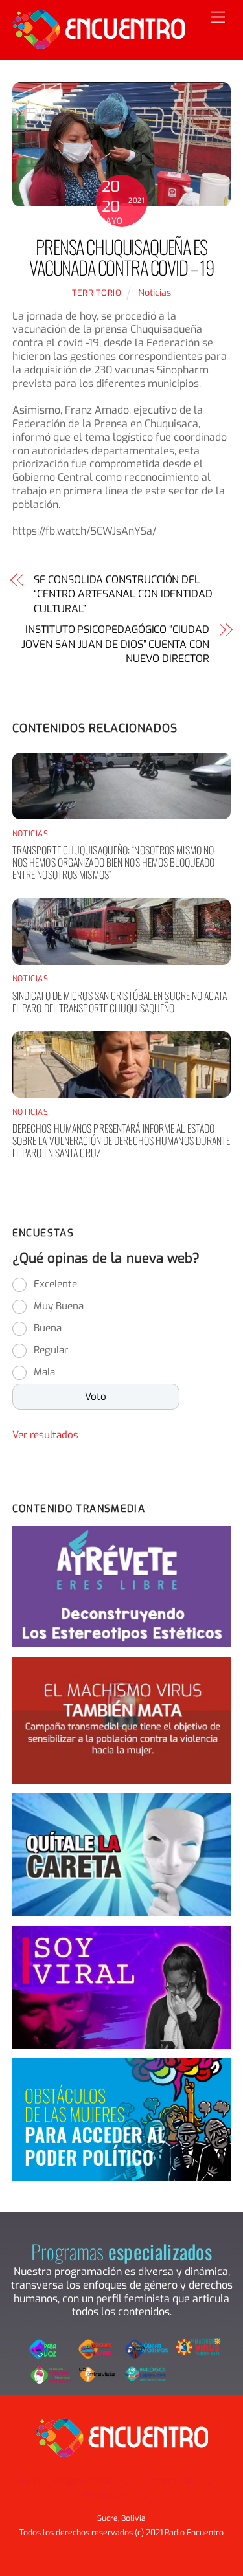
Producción (107, 2495)
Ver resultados (45, 1435)
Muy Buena (59, 1306)
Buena (48, 1328)
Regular (51, 1350)
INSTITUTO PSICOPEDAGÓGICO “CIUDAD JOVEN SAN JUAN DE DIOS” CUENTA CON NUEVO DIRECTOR (115, 644)
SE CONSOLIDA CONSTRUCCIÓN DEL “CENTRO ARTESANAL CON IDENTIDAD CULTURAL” (123, 594)
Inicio (30, 2481)
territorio (97, 293)
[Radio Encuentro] (98, 43)
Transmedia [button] (169, 2481)
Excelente (55, 1284)
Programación (83, 2481)
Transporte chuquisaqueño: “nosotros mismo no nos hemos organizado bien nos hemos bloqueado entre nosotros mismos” (114, 862)
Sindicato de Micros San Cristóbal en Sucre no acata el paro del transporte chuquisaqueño (120, 1002)
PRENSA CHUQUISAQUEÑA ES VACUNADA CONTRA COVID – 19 (121, 257)
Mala (44, 1372)
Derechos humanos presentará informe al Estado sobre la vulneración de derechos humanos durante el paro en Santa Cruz (121, 1140)
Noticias (155, 293)
